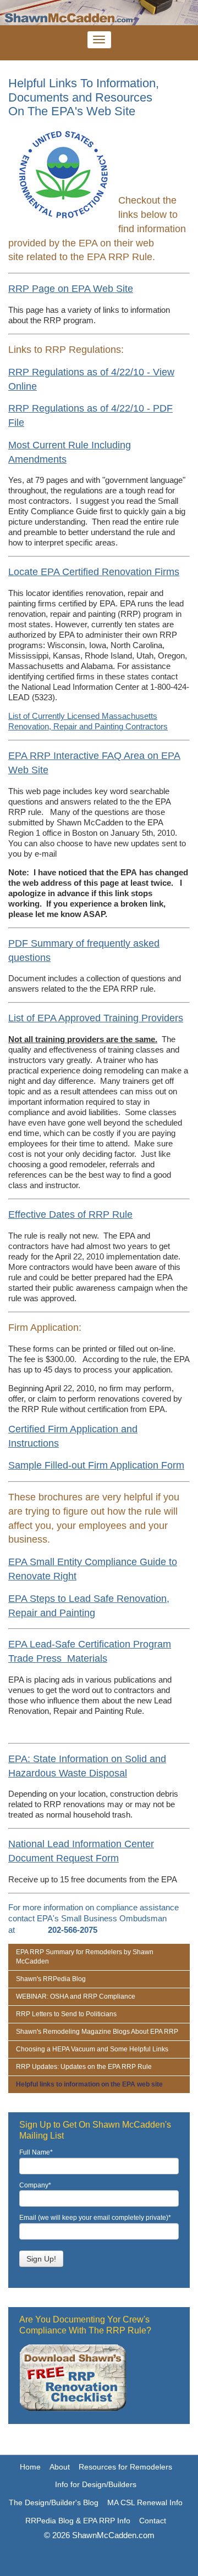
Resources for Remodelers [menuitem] (125, 2467)
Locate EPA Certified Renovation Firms (94, 572)
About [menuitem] (60, 2467)
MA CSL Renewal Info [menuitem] (145, 2502)
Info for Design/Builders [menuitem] (96, 2484)
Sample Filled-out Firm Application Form (96, 1465)
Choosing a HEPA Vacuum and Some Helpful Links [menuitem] (92, 2049)
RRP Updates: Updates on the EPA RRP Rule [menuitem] (84, 2067)
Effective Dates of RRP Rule (70, 1214)
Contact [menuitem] (153, 2521)
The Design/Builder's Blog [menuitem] (54, 2502)
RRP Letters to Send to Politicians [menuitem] (66, 2014)
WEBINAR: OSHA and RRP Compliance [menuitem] (76, 1996)
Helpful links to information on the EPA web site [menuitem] (89, 2084)
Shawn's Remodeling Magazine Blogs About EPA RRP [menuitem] (97, 2032)
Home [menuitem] (30, 2467)
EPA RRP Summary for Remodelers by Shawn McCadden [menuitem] (85, 1957)
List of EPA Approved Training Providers (96, 1018)
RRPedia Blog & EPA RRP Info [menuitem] (78, 2521)
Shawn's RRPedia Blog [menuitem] (51, 1979)
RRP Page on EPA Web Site (71, 289)
